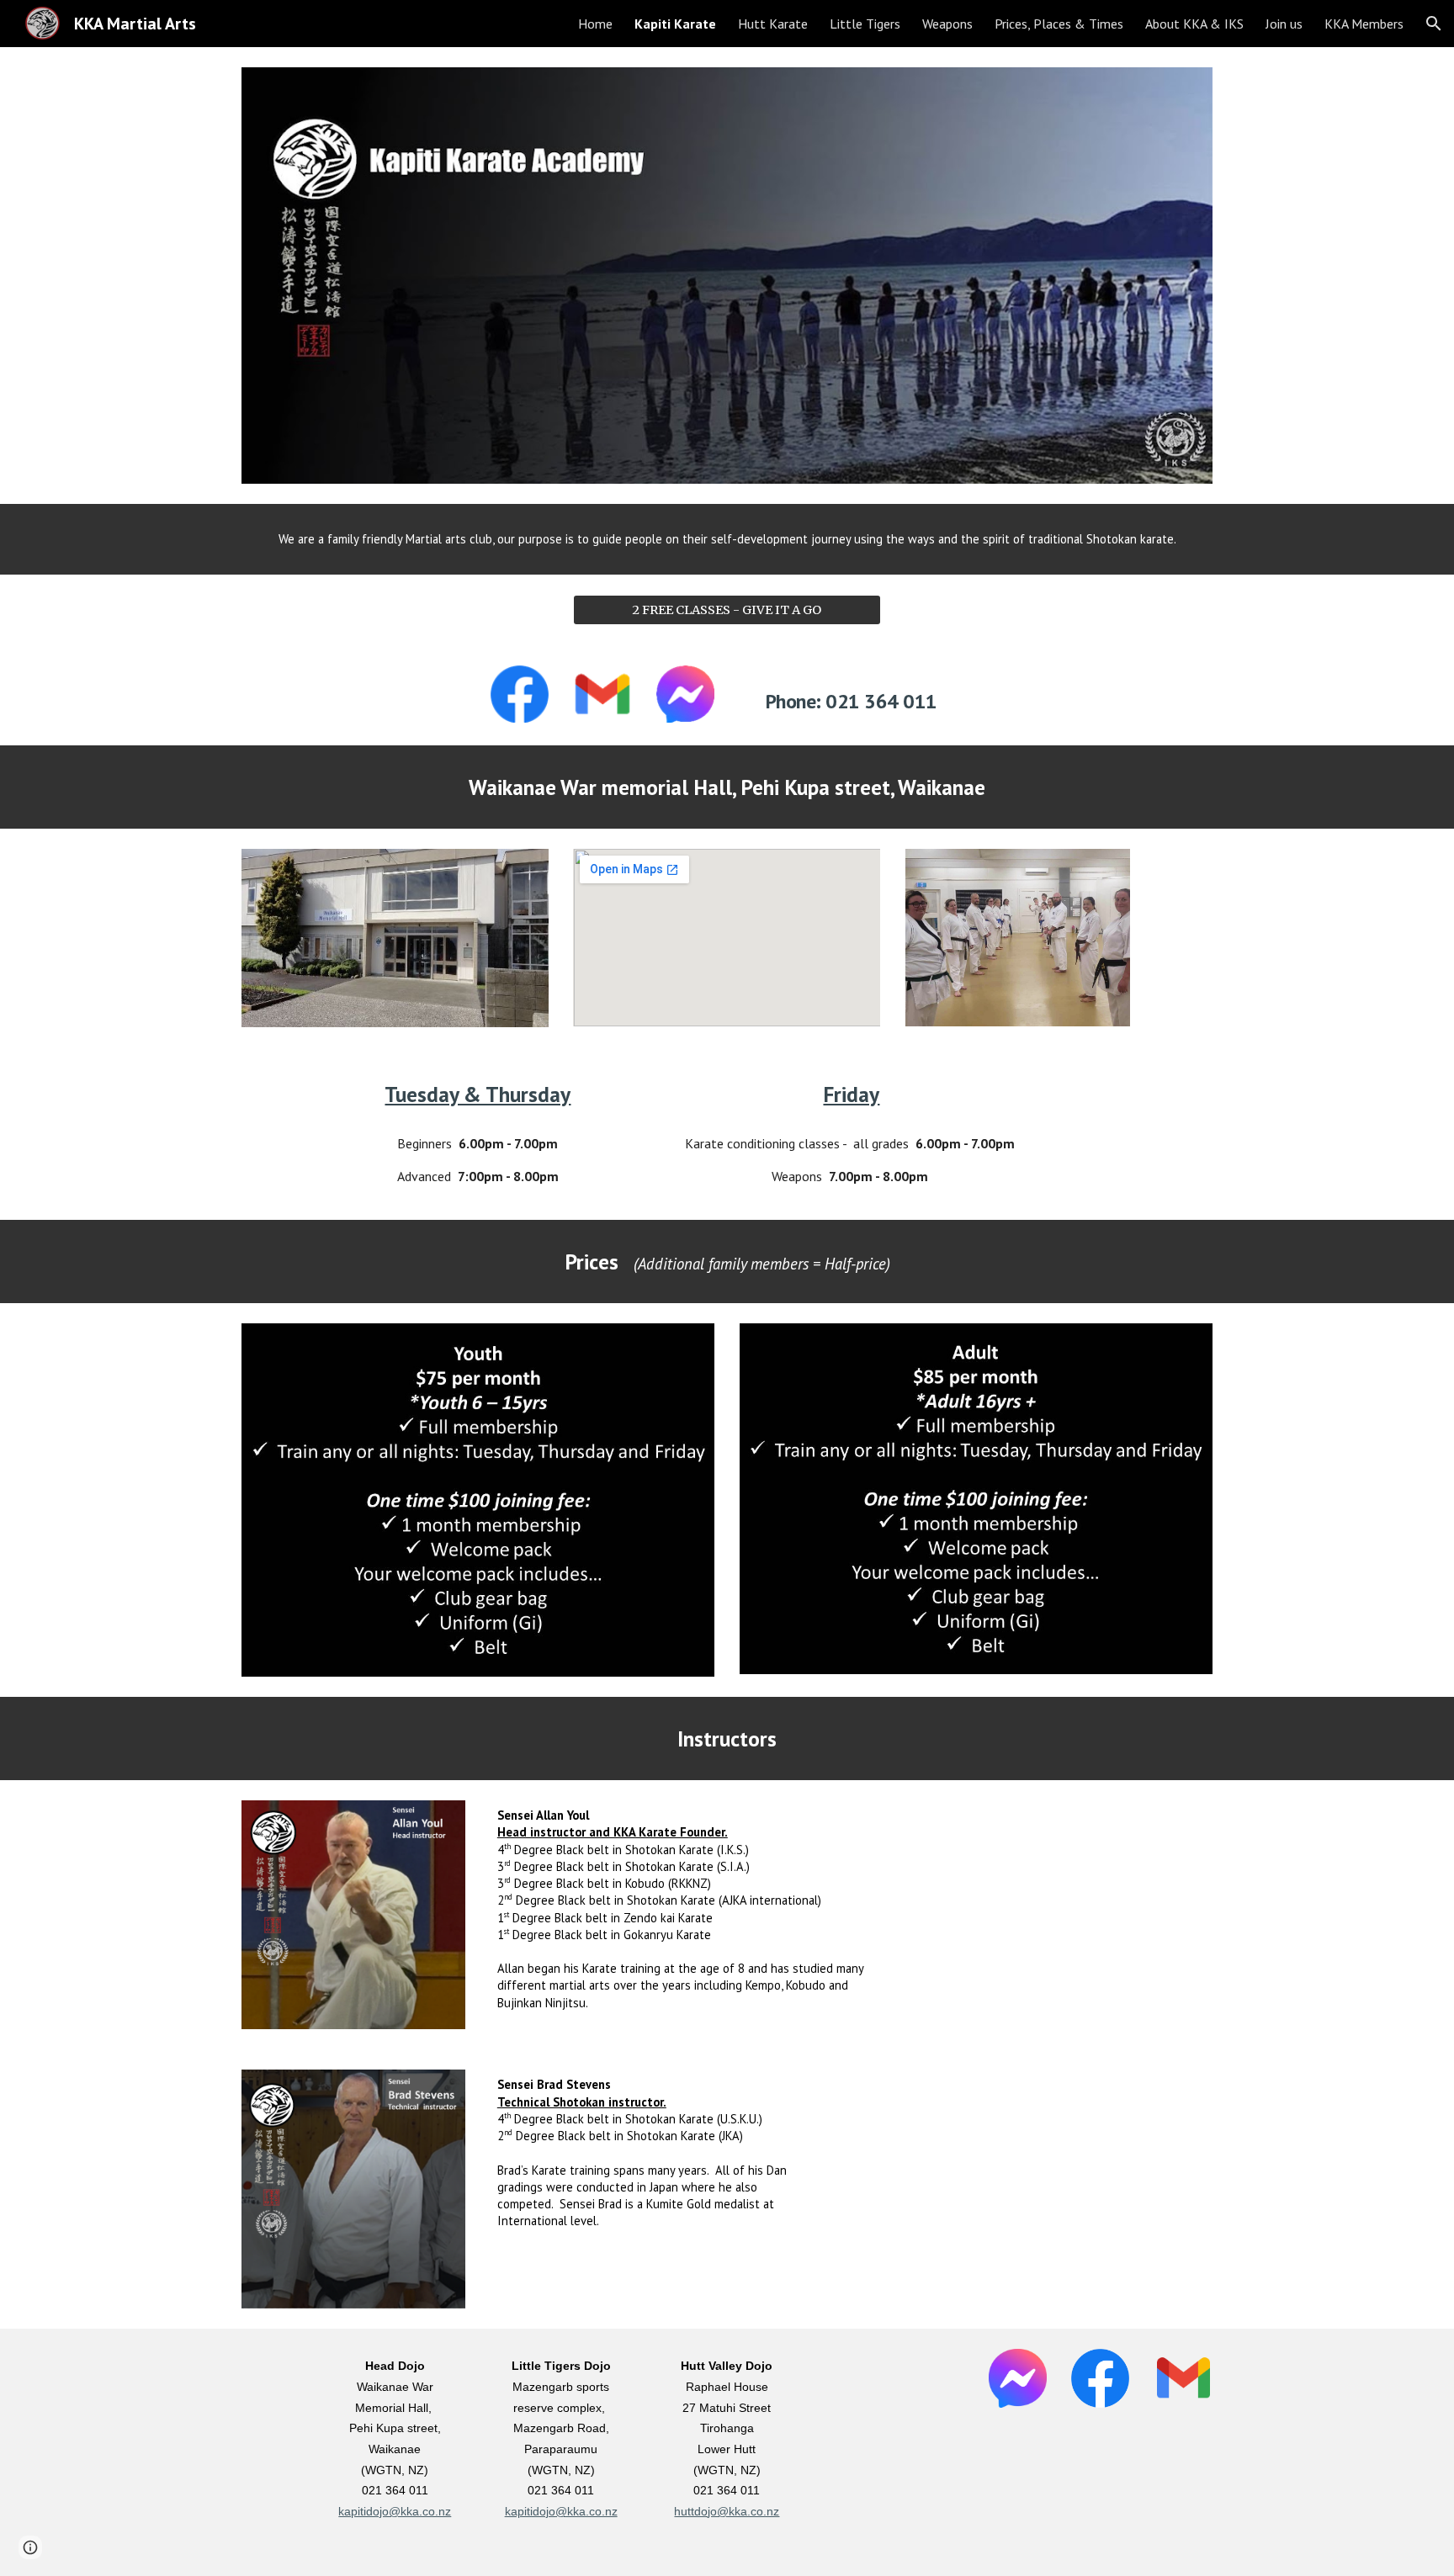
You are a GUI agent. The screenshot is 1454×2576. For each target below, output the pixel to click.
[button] (1434, 24)
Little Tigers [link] (865, 24)
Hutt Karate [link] (773, 24)
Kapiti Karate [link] (675, 24)
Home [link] (595, 24)
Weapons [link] (947, 24)
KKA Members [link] (1364, 24)
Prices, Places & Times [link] (1059, 24)
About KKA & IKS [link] (1194, 24)
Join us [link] (1284, 24)
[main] (727, 539)
